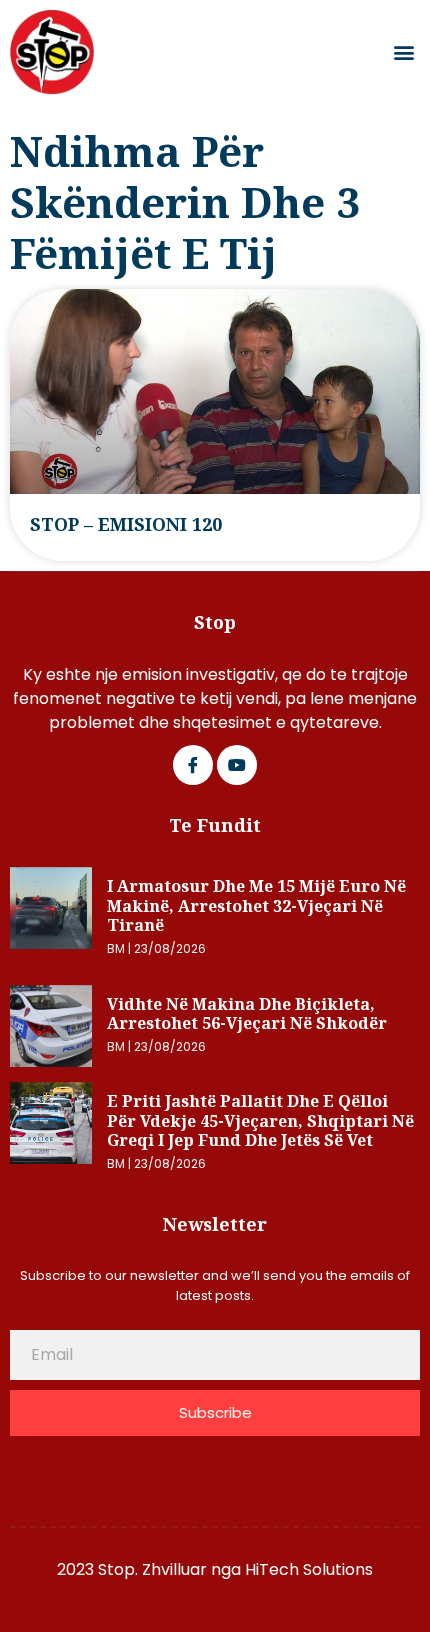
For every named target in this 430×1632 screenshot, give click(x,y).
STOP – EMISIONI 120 (126, 524)
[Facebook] (193, 765)
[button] (403, 52)
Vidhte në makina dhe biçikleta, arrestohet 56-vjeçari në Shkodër (247, 1014)
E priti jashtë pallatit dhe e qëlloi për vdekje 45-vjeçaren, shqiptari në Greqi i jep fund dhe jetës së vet (260, 1120)
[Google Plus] (237, 765)
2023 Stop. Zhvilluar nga (151, 1569)
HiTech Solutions (309, 1569)
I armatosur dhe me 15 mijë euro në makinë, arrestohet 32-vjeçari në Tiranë (256, 905)
